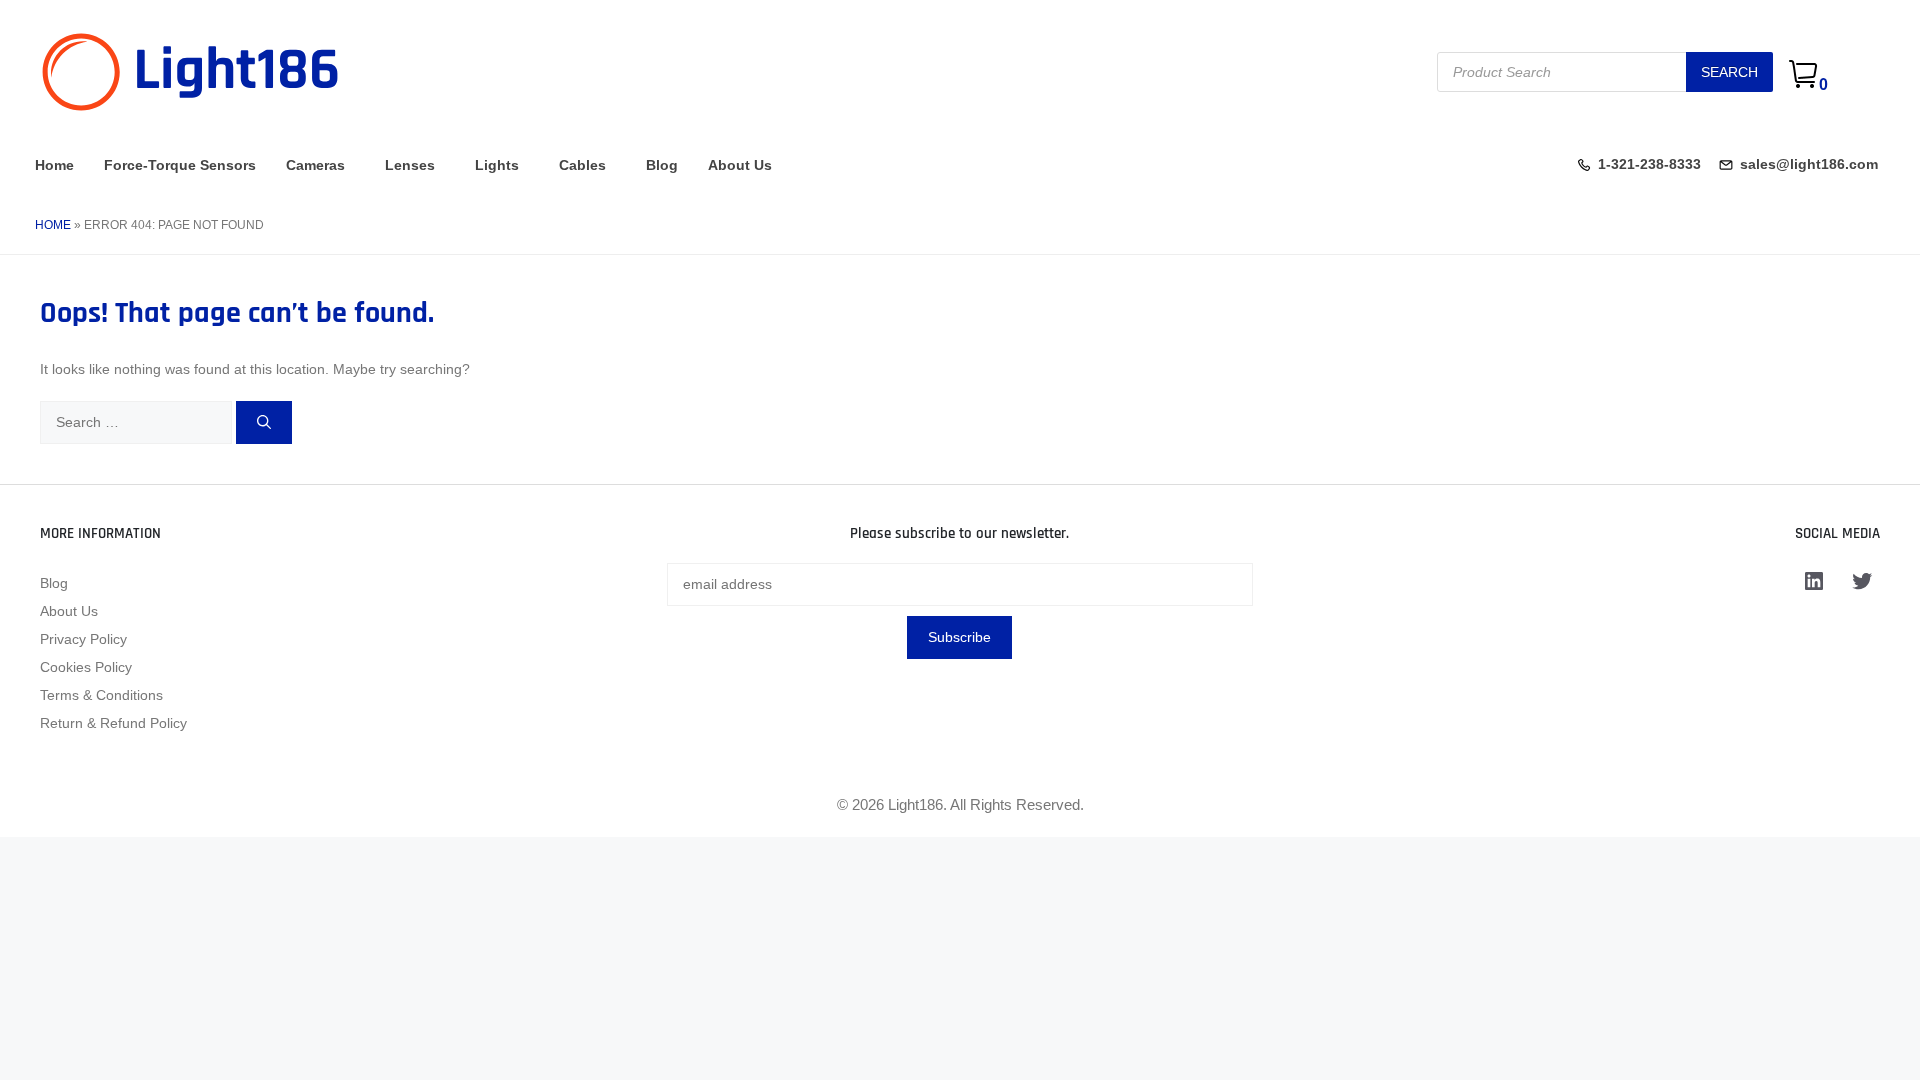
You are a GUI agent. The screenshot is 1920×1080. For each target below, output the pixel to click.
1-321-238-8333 (1649, 164)
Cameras (315, 165)
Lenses (410, 165)
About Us (740, 165)
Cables (582, 165)
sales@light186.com (1809, 164)
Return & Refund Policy (113, 723)
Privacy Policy (83, 639)
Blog (662, 165)
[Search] (264, 422)
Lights (497, 165)
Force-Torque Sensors (180, 165)
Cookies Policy (86, 667)
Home (54, 165)
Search (1729, 72)
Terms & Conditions (101, 695)
